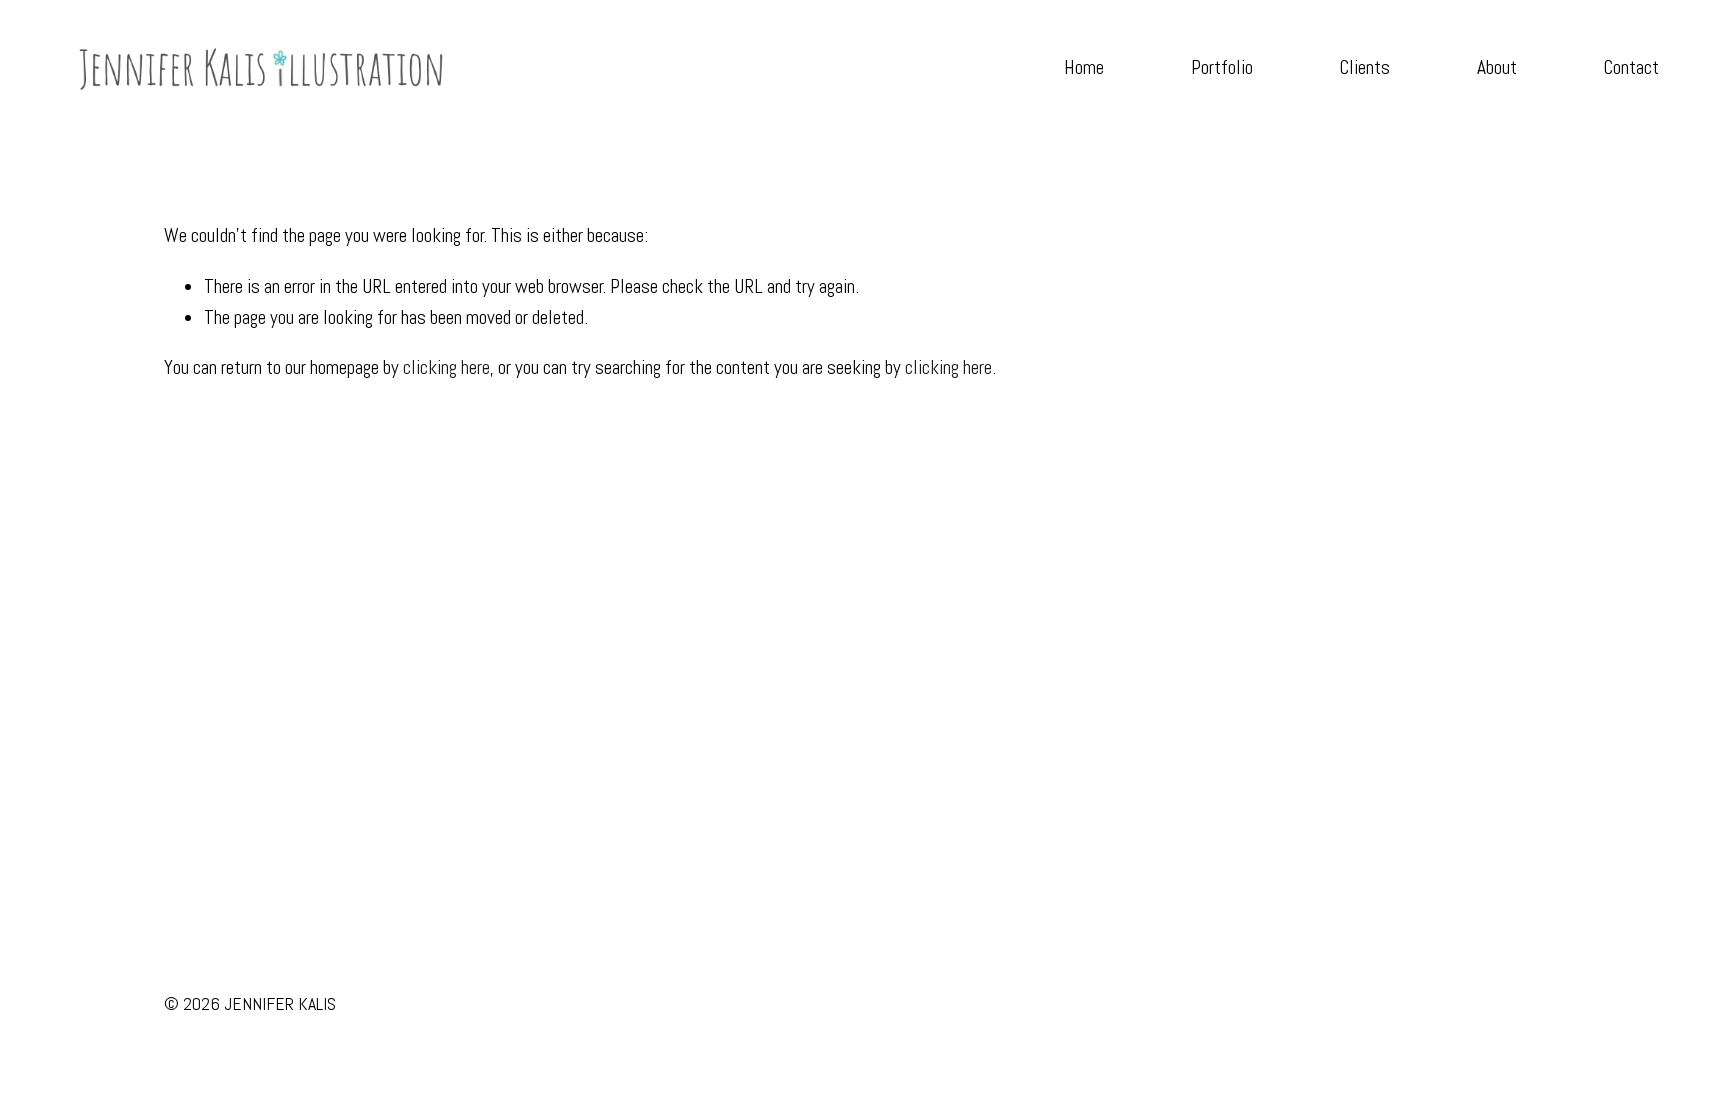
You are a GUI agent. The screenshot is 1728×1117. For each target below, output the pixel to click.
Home (1084, 67)
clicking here (446, 367)
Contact (1631, 67)
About (1497, 67)
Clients (1364, 67)
